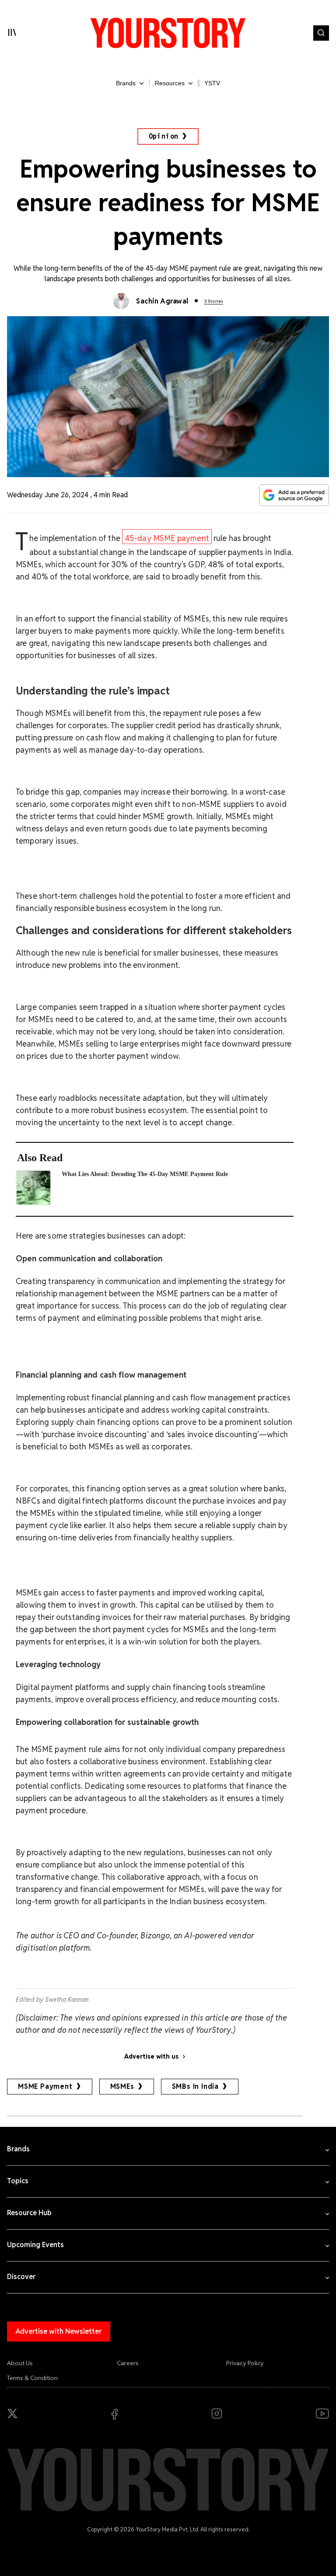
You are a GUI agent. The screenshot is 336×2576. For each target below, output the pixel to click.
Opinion (164, 136)
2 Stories (214, 301)
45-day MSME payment (167, 538)
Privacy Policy (245, 2363)
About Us (20, 2363)
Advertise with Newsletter (59, 2331)
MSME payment (45, 2086)
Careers (128, 2363)
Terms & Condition (32, 2378)
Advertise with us (151, 2056)
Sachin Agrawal (162, 301)
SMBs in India (195, 2086)
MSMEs (122, 2086)
